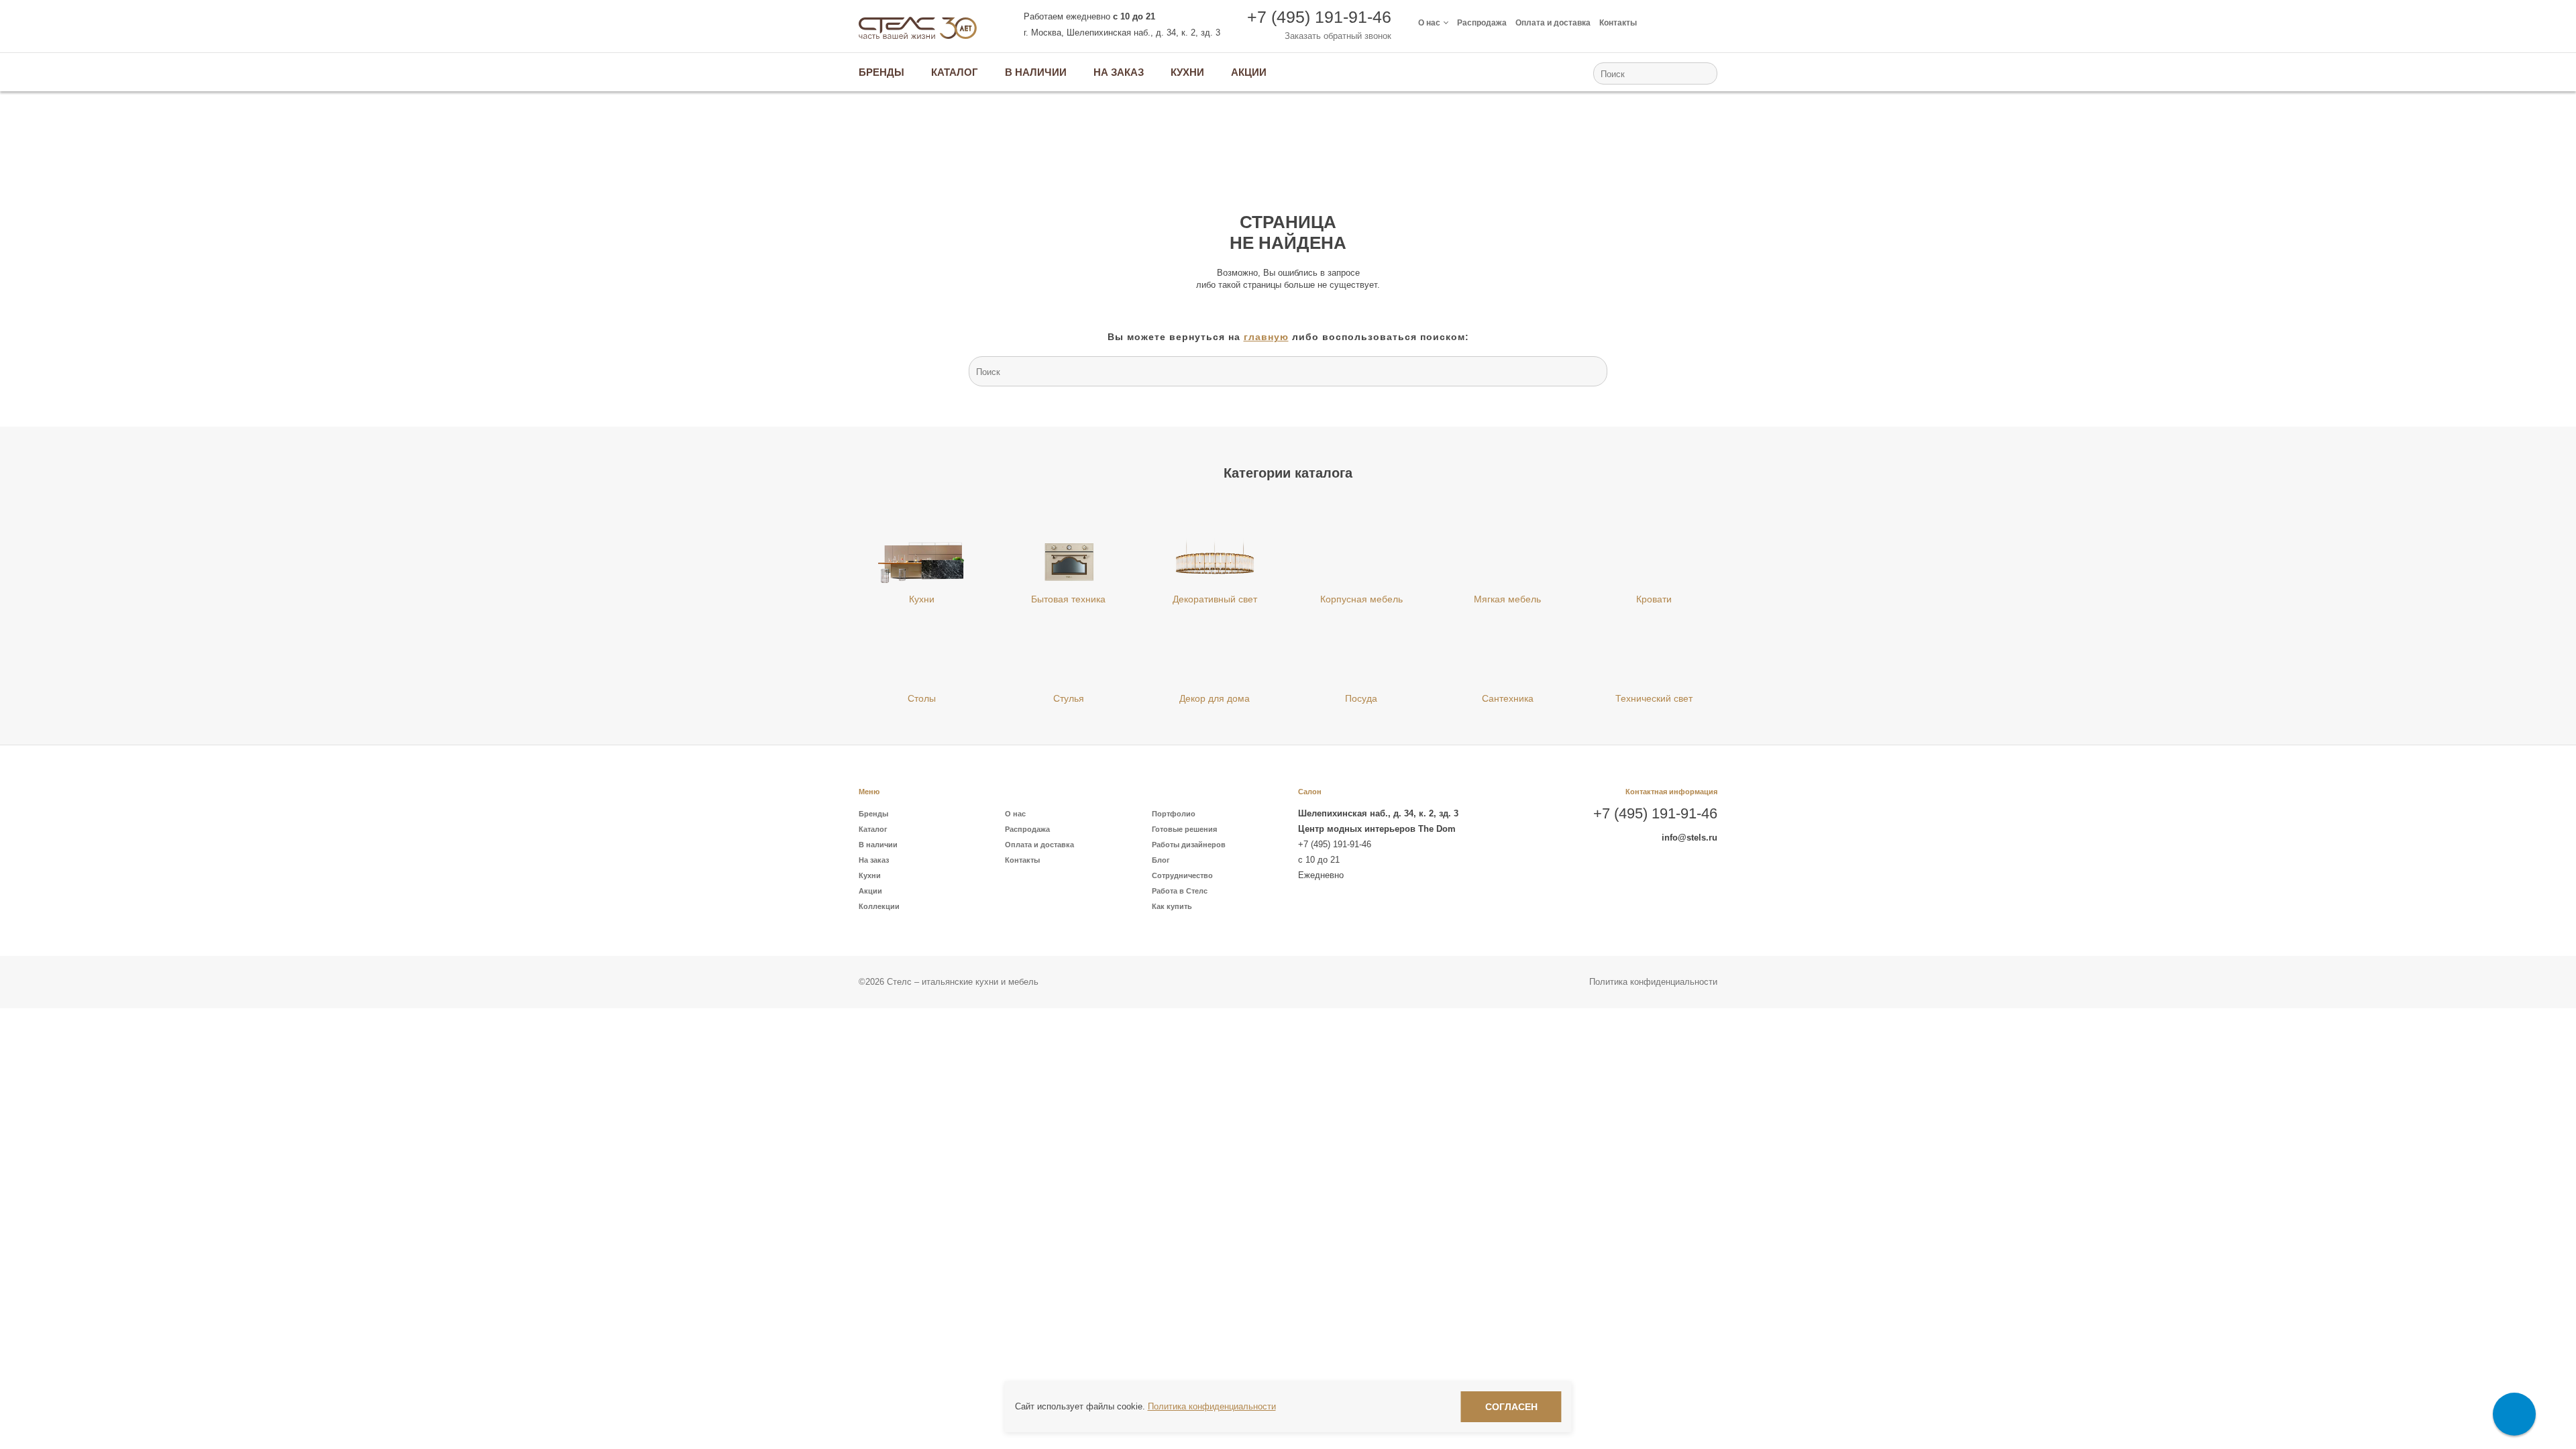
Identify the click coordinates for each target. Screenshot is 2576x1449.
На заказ (874, 860)
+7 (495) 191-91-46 (1319, 17)
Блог (1161, 860)
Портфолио (1174, 814)
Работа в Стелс (1180, 891)
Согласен (1511, 1407)
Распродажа (1482, 23)
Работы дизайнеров (1189, 845)
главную (1266, 337)
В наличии (878, 845)
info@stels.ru (1689, 838)
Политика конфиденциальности (1653, 982)
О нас (1429, 23)
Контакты (1618, 23)
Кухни (870, 875)
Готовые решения (1184, 829)
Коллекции (879, 906)
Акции (870, 891)
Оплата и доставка (1553, 23)
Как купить (1172, 906)
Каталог (873, 829)
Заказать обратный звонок (1338, 36)
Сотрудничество (1182, 875)
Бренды (873, 814)
